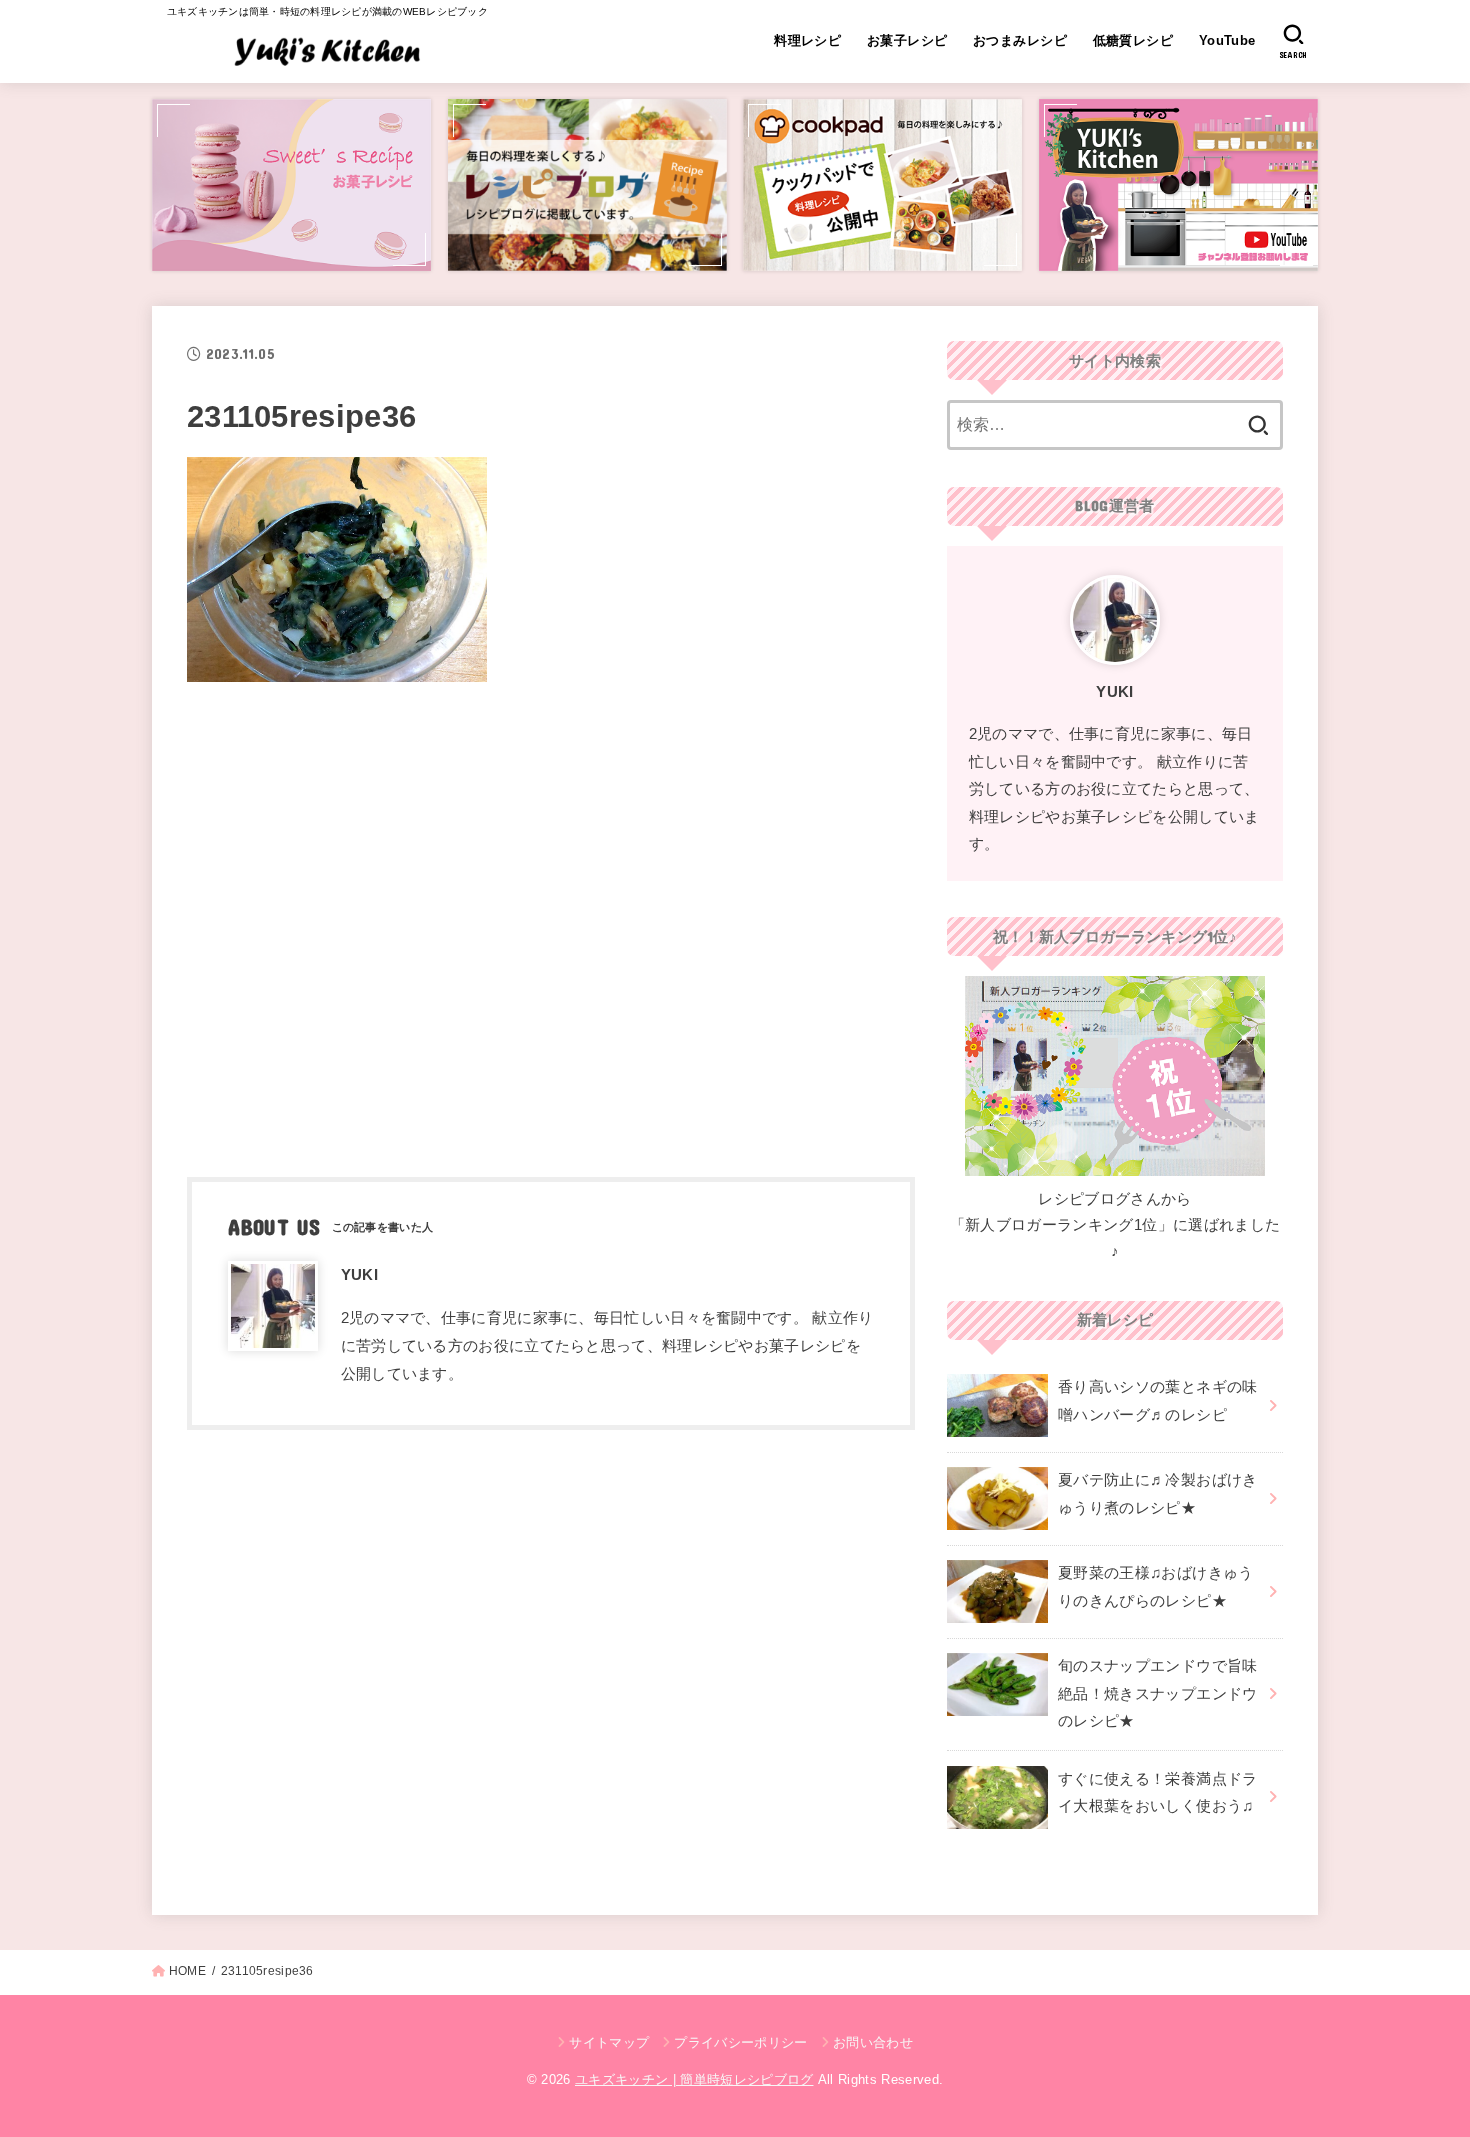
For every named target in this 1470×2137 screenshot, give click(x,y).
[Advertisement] (551, 923)
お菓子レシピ (907, 40)
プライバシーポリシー (740, 2042)
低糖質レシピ (1133, 40)
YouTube (1227, 40)
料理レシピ (807, 40)
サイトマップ (609, 2042)
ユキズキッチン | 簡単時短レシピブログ (694, 2079)
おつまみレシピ (1020, 40)
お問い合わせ (873, 2042)
